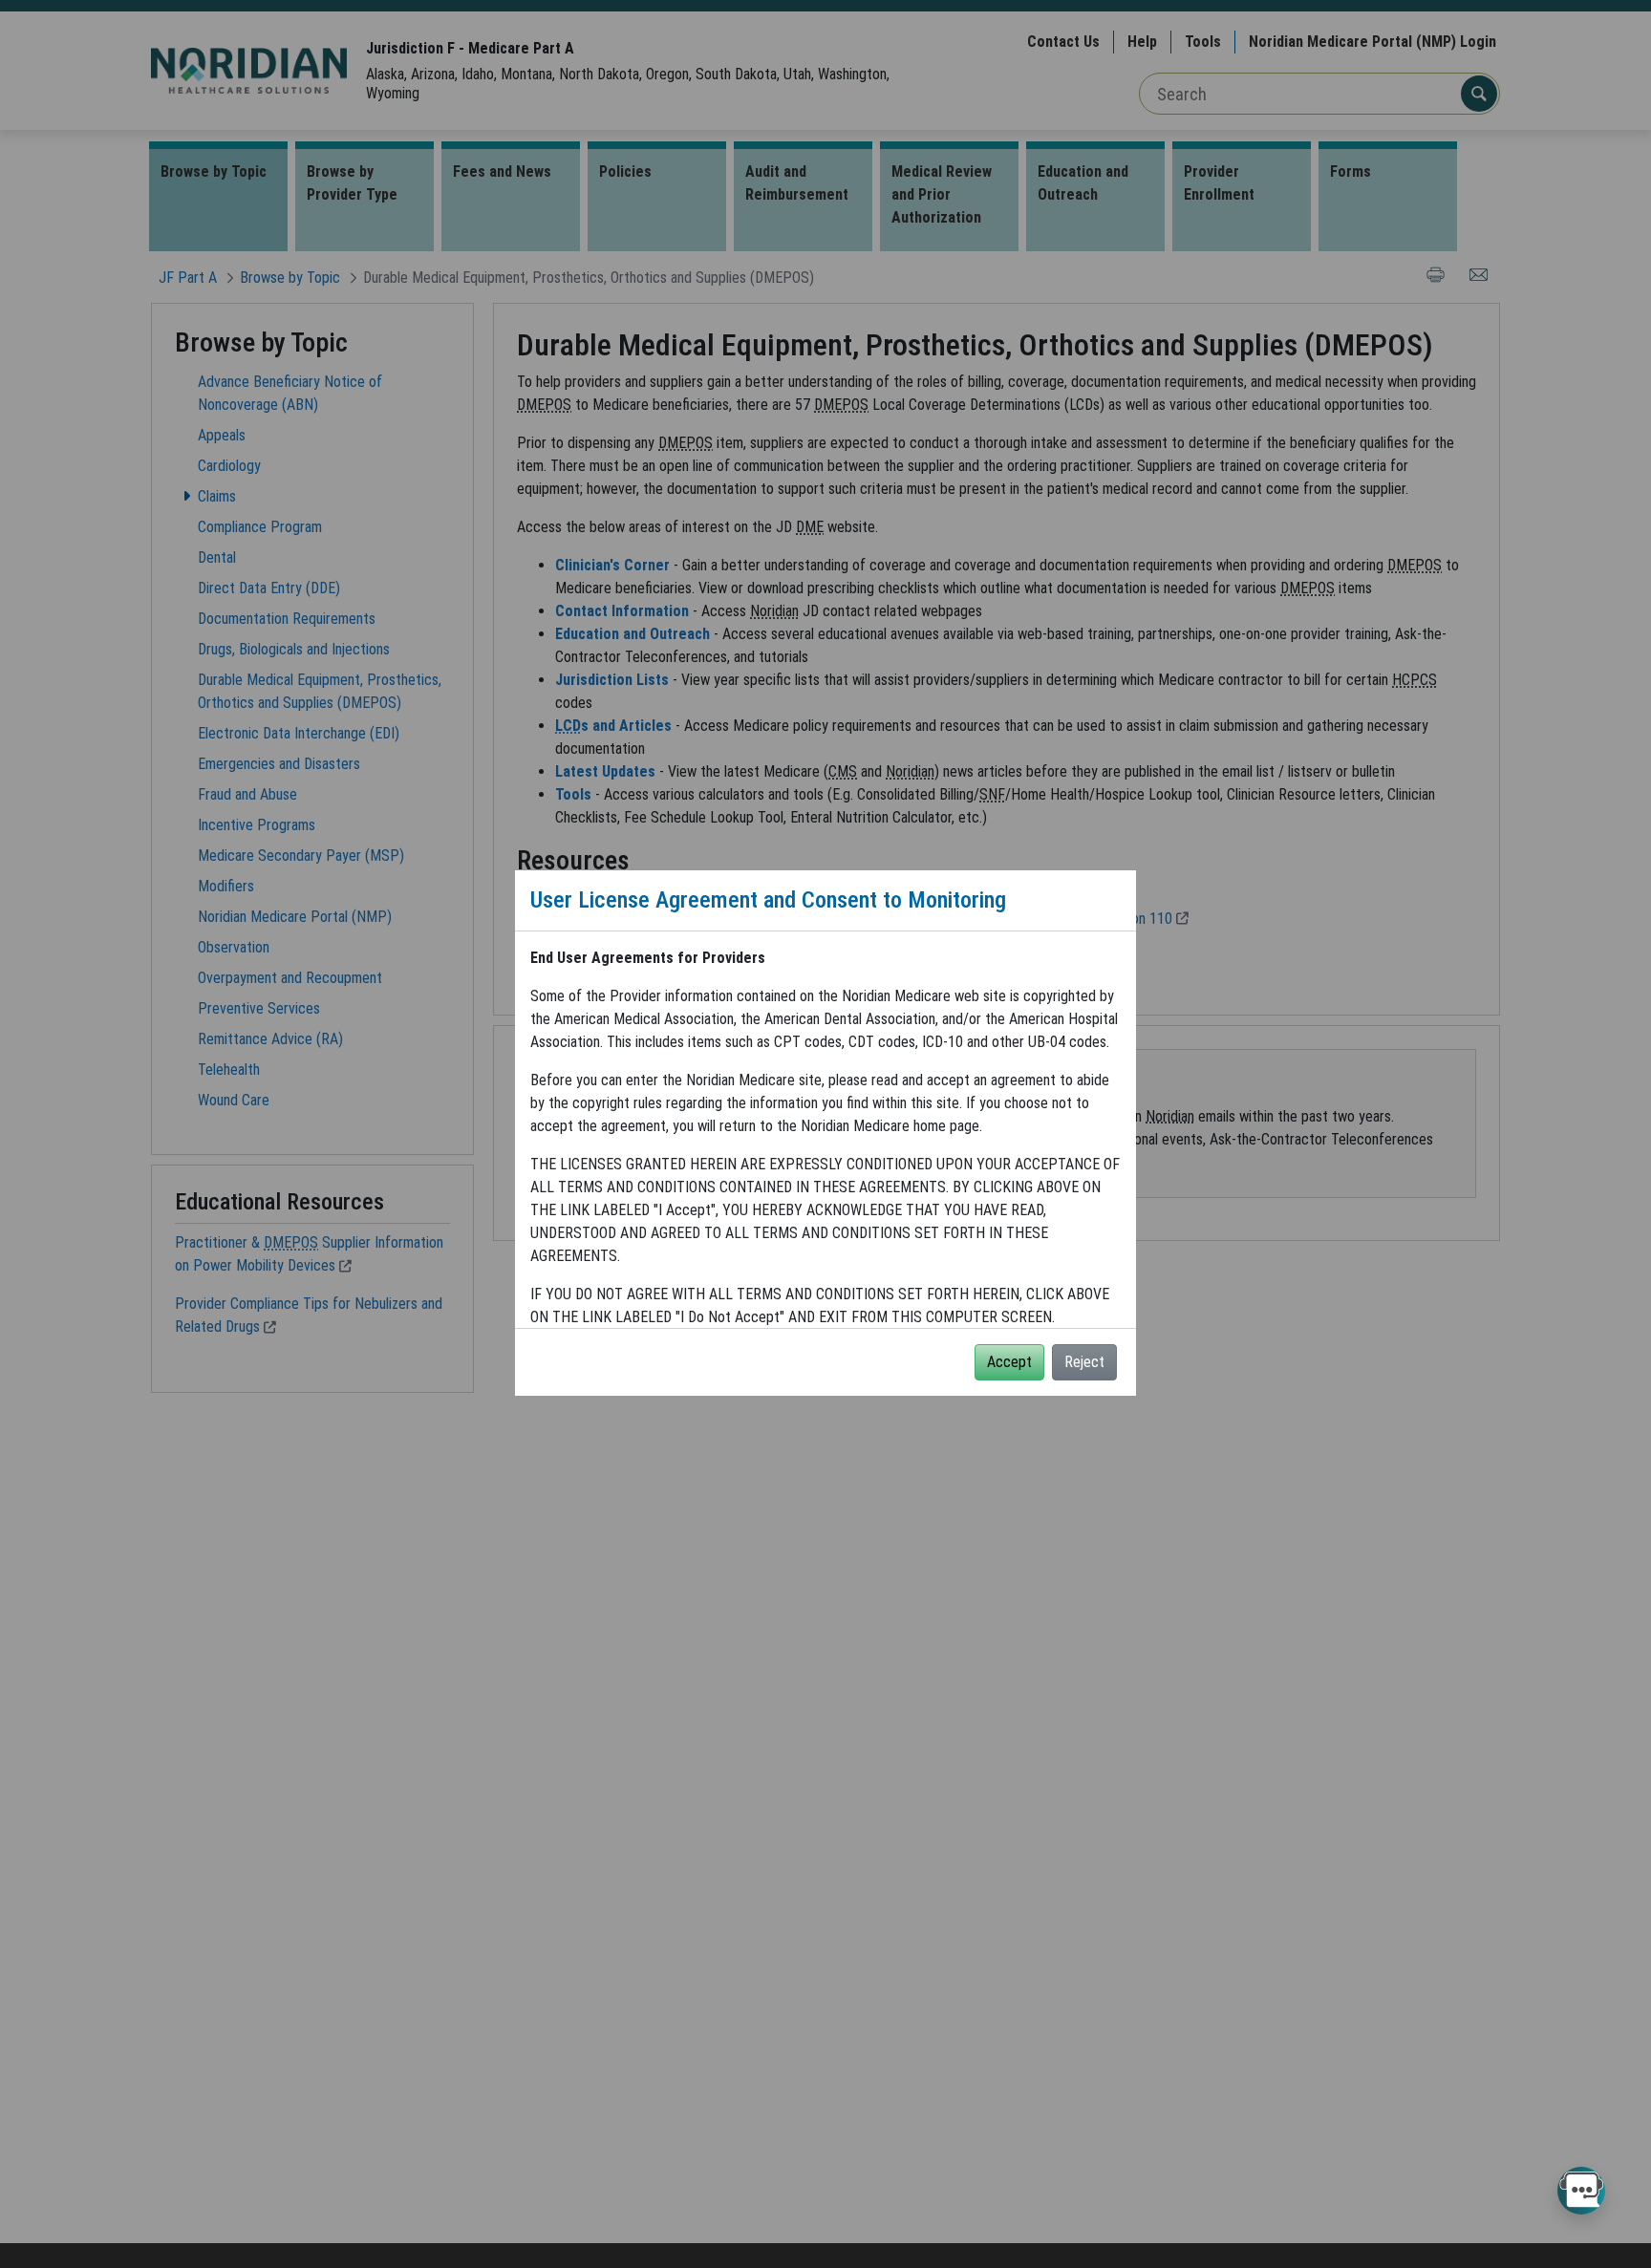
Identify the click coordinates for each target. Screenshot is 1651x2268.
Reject (1084, 1362)
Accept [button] (1009, 1362)
